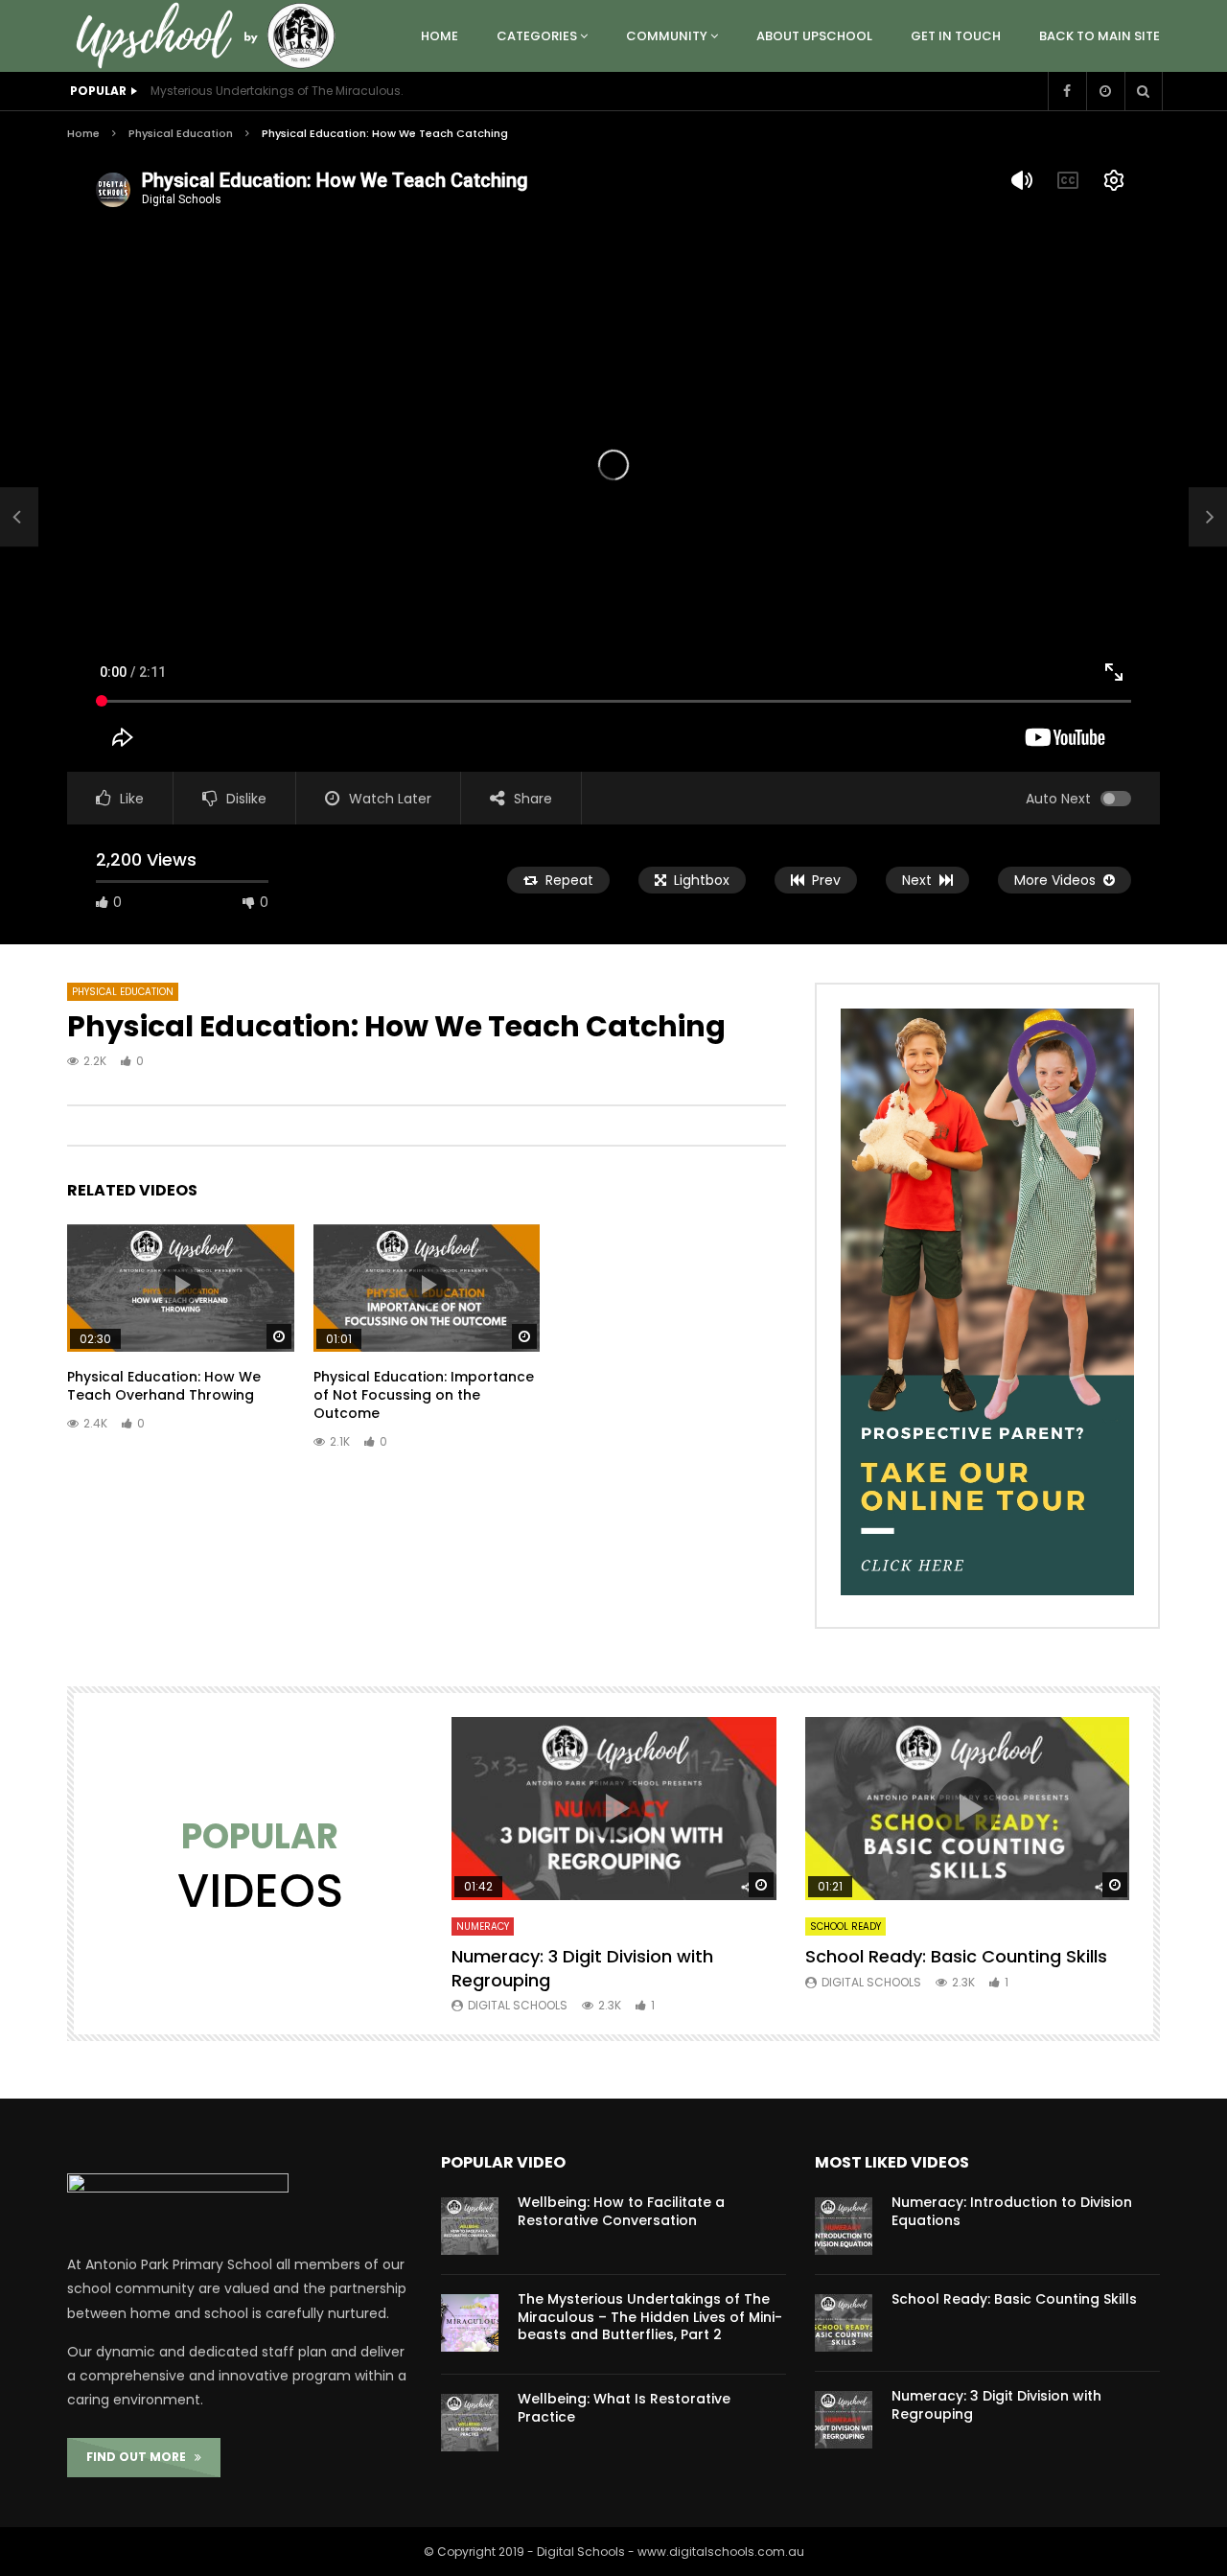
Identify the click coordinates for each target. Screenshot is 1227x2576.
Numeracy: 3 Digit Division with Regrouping (582, 1968)
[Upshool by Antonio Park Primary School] (211, 36)
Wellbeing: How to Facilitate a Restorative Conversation (621, 2211)
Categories (537, 36)
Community (667, 36)
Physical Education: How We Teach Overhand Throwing (164, 1386)
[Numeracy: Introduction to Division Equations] (844, 2226)
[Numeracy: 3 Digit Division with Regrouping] (844, 2420)
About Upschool (814, 36)
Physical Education (181, 133)
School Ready (845, 1926)
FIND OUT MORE (140, 2457)
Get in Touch (956, 36)
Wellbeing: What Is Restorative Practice (624, 2408)
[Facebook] (1067, 91)
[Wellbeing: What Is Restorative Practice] (470, 2423)
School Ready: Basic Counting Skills (956, 1956)
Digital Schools (518, 2005)
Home (440, 36)
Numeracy (483, 1926)
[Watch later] (1105, 91)
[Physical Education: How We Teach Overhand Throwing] (19, 517)
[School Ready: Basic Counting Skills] (844, 2323)
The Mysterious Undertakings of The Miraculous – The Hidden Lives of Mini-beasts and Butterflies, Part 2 (650, 2317)
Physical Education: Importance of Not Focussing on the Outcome (424, 1395)
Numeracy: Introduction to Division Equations (1012, 2211)
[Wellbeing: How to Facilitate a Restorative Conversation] (470, 2226)
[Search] (1144, 91)
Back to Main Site (1100, 36)
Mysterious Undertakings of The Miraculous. (277, 91)
